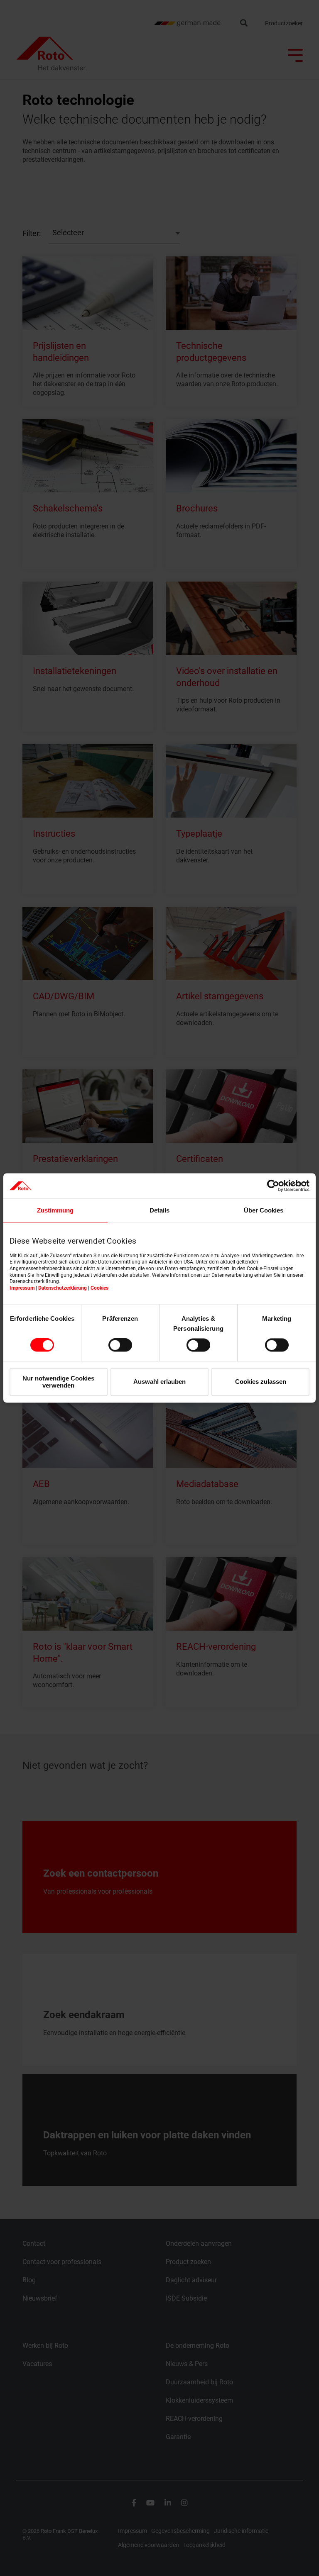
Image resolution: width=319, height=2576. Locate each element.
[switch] (120, 1345)
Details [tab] (159, 1210)
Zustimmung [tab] (55, 1210)
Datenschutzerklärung (63, 1288)
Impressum (22, 1288)
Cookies (99, 1288)
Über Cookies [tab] (264, 1210)
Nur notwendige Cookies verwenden (58, 1382)
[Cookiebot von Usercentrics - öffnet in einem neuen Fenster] (273, 1186)
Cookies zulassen (261, 1382)
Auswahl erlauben (159, 1382)
